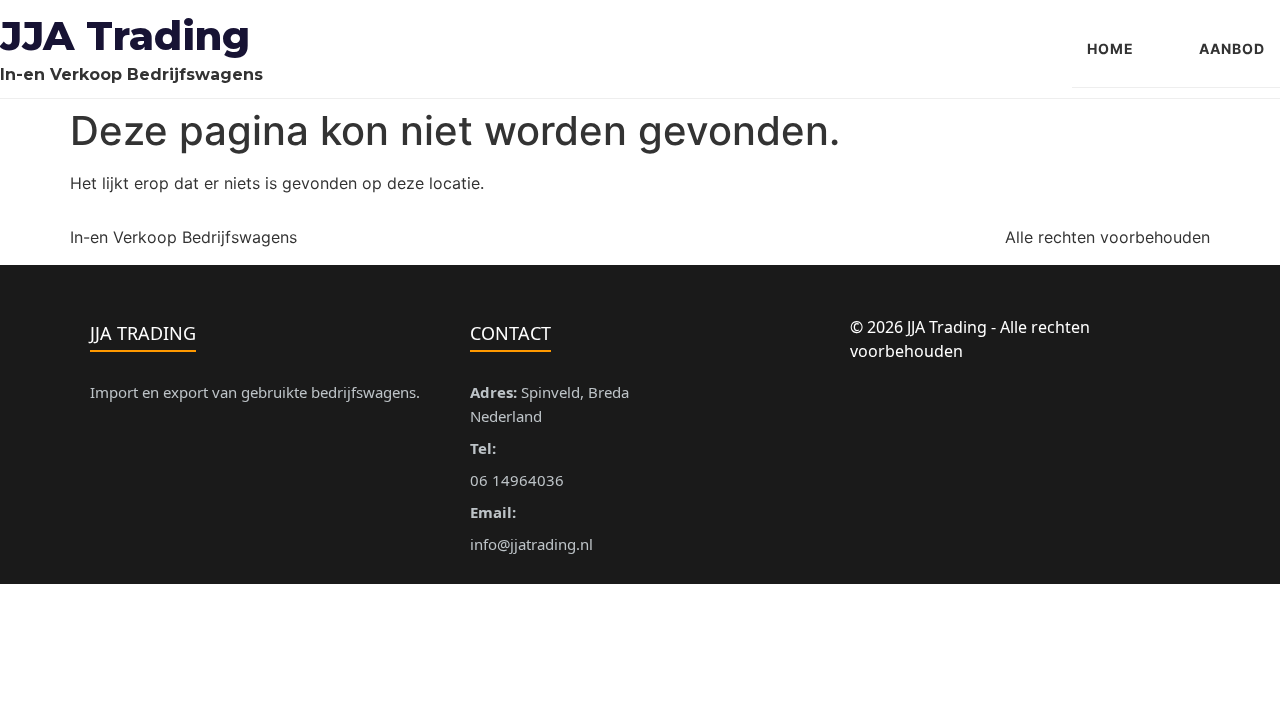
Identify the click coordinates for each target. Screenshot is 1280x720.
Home (1110, 48)
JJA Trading (125, 35)
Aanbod (1232, 48)
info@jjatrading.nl (531, 544)
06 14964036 (517, 480)
